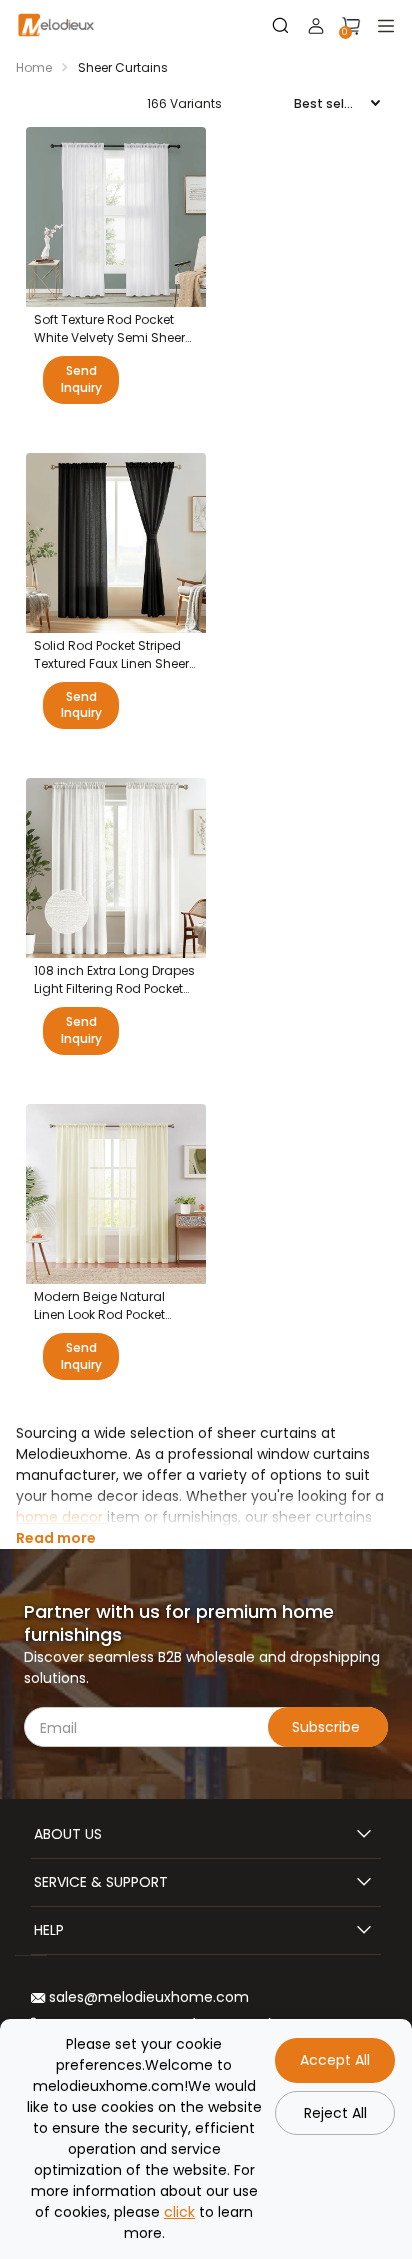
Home (34, 67)
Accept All (335, 2060)
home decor (61, 1517)
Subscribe (328, 1727)
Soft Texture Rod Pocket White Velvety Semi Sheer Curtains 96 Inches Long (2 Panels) (116, 329)
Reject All (335, 2113)
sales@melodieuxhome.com (147, 1997)
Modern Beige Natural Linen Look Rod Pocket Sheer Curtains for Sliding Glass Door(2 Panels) (111, 1306)
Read (56, 1538)
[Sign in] (316, 26)
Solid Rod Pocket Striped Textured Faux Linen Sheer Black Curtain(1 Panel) (111, 655)
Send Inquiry (81, 379)
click (179, 2212)
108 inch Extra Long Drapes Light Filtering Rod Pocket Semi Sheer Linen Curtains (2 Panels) (114, 980)
